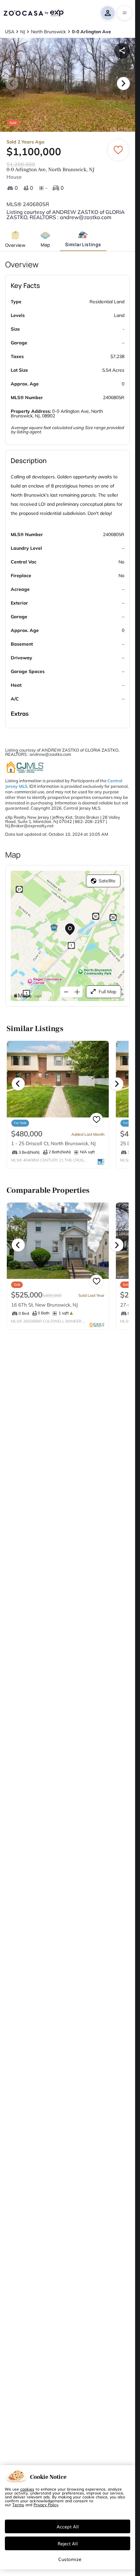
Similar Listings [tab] (83, 244)
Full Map (107, 992)
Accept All (68, 2526)
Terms (18, 2505)
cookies (27, 2489)
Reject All (68, 2543)
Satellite (107, 881)
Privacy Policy (46, 2505)
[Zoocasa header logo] (34, 13)
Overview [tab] (15, 245)
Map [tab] (45, 245)
